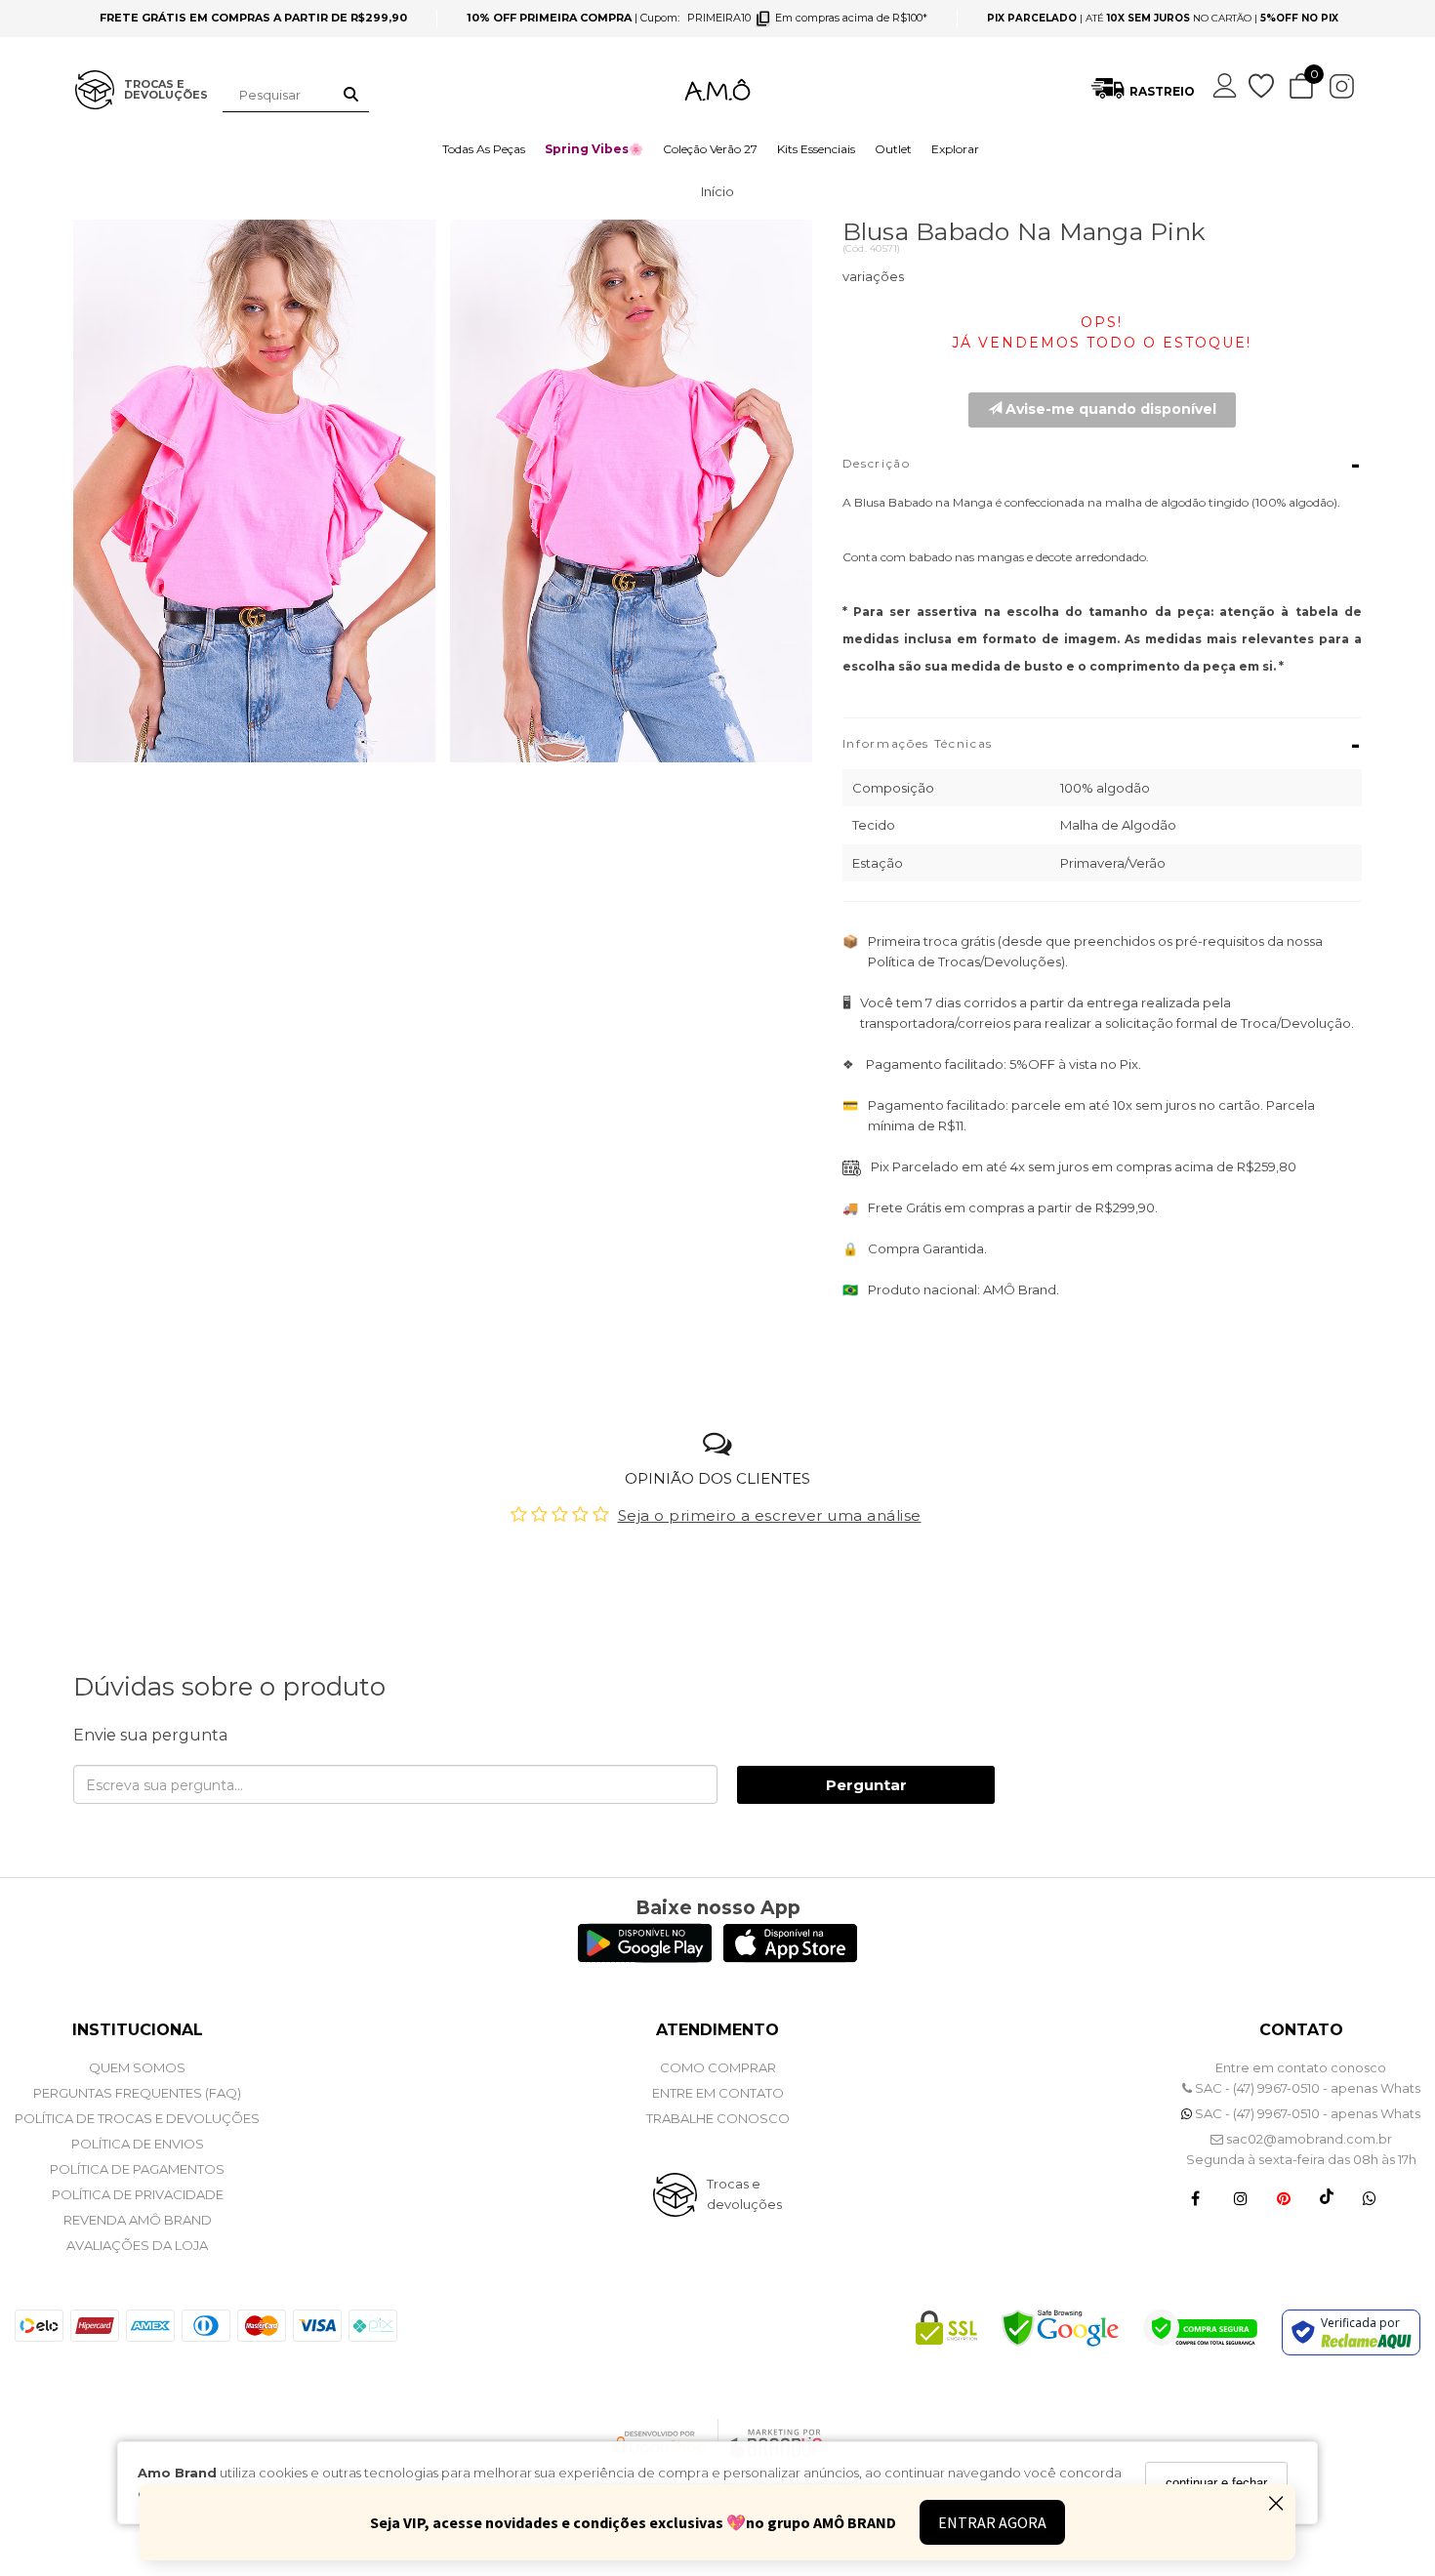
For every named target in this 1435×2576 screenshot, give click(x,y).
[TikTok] (1327, 2197)
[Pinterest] (1284, 2197)
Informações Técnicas (1103, 745)
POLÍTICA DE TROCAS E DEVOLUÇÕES (137, 2118)
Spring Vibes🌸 (594, 149)
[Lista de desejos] (1263, 86)
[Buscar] (351, 95)
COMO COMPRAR (718, 2067)
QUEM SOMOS (137, 2067)
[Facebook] (1195, 2197)
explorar (955, 149)
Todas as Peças (484, 149)
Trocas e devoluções (744, 2194)
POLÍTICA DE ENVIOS (138, 2144)
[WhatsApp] (1370, 2197)
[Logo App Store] (790, 1958)
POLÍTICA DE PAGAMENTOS (137, 2169)
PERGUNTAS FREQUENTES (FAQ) (137, 2093)
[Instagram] (1241, 2197)
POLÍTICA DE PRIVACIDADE (138, 2194)
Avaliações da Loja (137, 2245)
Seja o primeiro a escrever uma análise (770, 1515)
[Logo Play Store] (645, 1958)
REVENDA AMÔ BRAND (138, 2220)
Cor (1103, 281)
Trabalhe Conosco (718, 2118)
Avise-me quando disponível (1109, 409)
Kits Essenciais (816, 149)
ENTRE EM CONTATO (718, 2093)
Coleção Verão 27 (710, 149)
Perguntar (866, 1785)
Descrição (1103, 465)
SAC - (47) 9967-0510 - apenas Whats (1306, 2088)
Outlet (893, 149)
